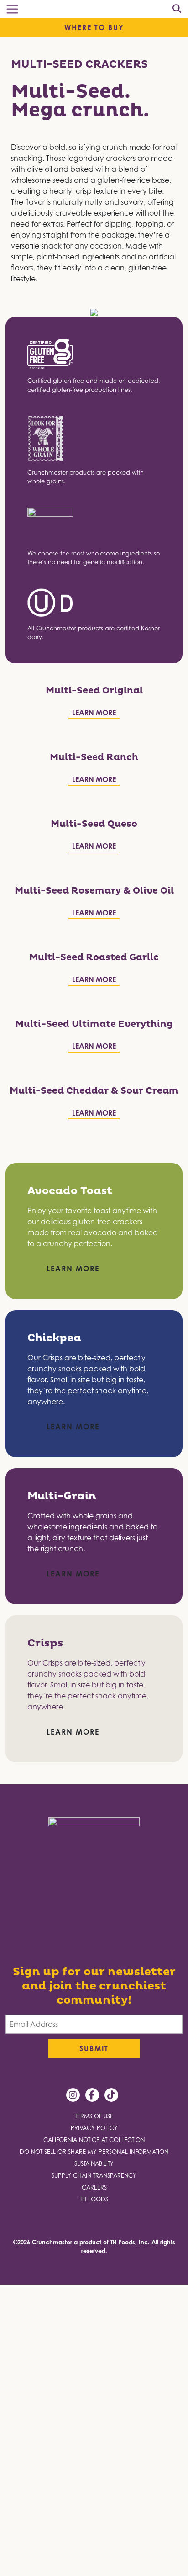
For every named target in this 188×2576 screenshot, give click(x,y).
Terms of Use (94, 2120)
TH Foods (94, 2203)
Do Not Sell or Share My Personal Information (94, 2155)
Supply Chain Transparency (94, 2179)
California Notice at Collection (94, 2144)
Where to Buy (94, 27)
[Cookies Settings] (13, 2560)
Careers (94, 2191)
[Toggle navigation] (12, 9)
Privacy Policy (94, 2132)
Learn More (94, 713)
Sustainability (94, 2167)
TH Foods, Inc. (130, 2246)
